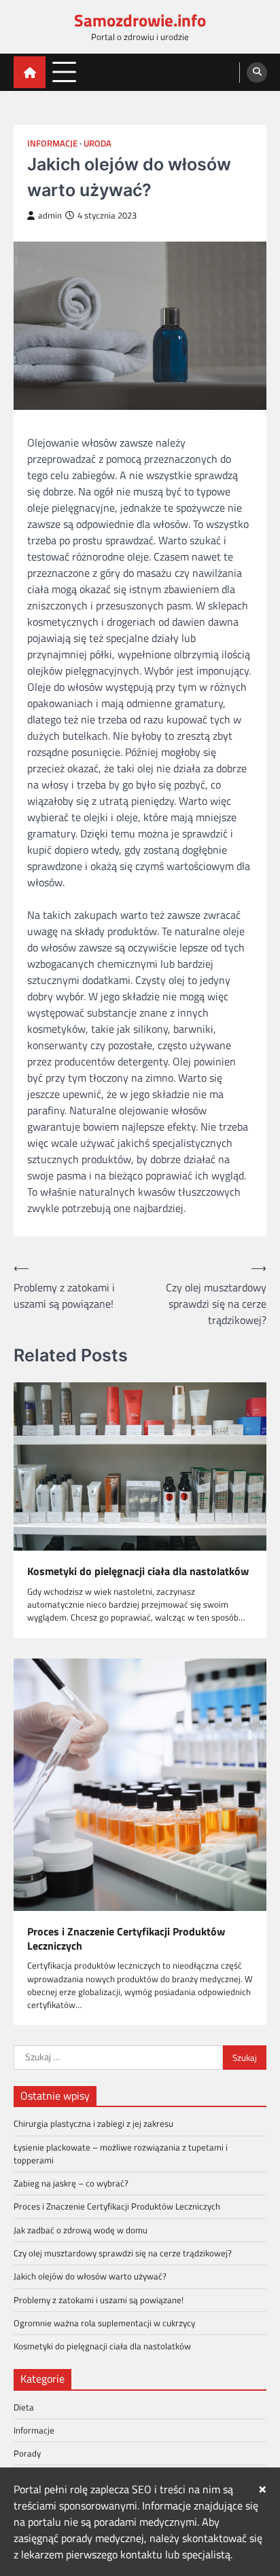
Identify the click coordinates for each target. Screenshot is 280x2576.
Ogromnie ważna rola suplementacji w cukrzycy (104, 2323)
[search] (257, 73)
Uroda (98, 144)
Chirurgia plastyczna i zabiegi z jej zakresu (93, 2123)
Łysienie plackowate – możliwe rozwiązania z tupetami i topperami (121, 2154)
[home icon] (30, 72)
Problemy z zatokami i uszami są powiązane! (99, 2300)
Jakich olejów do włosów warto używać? (90, 2276)
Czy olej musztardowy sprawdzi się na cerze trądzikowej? (123, 2253)
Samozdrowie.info (140, 20)
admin (50, 215)
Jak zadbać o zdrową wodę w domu (81, 2230)
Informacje (52, 144)
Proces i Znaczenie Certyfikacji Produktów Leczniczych (126, 1939)
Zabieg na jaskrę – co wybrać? (71, 2183)
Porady (27, 2453)
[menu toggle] (64, 72)
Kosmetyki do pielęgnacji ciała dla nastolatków (138, 1571)
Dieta (24, 2407)
